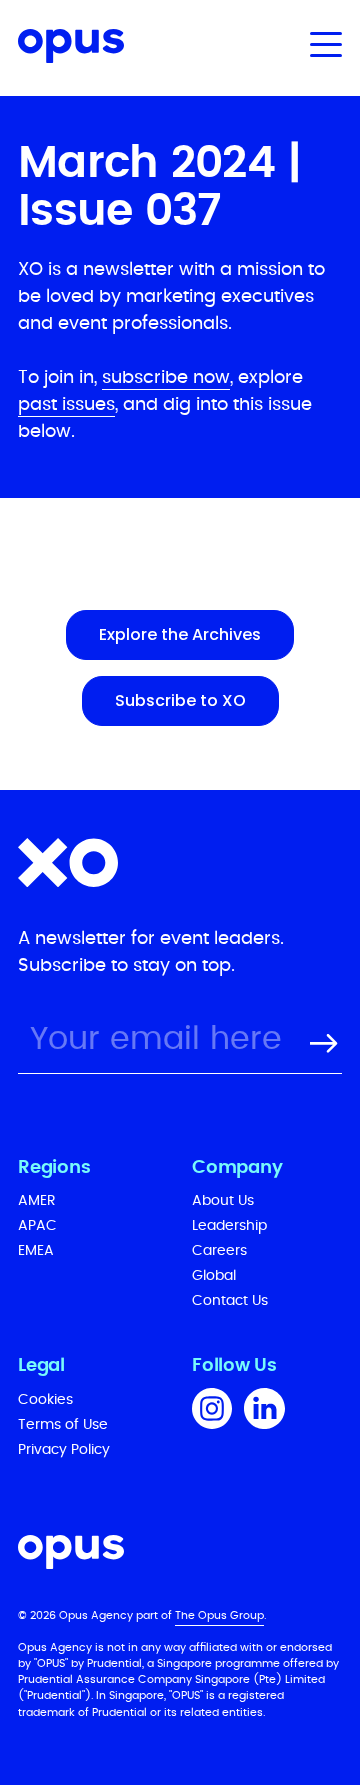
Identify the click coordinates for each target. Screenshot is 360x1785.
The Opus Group (219, 1615)
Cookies (45, 1400)
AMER (37, 1201)
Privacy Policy (64, 1450)
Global (214, 1276)
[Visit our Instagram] (212, 1412)
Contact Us (230, 1301)
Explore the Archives (180, 634)
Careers (219, 1251)
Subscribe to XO (180, 700)
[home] (62, 49)
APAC (37, 1226)
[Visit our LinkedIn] (264, 1412)
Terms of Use (63, 1425)
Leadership (229, 1226)
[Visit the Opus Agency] (180, 1555)
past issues (66, 405)
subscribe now (166, 378)
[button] (322, 44)
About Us (223, 1201)
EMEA (36, 1251)
